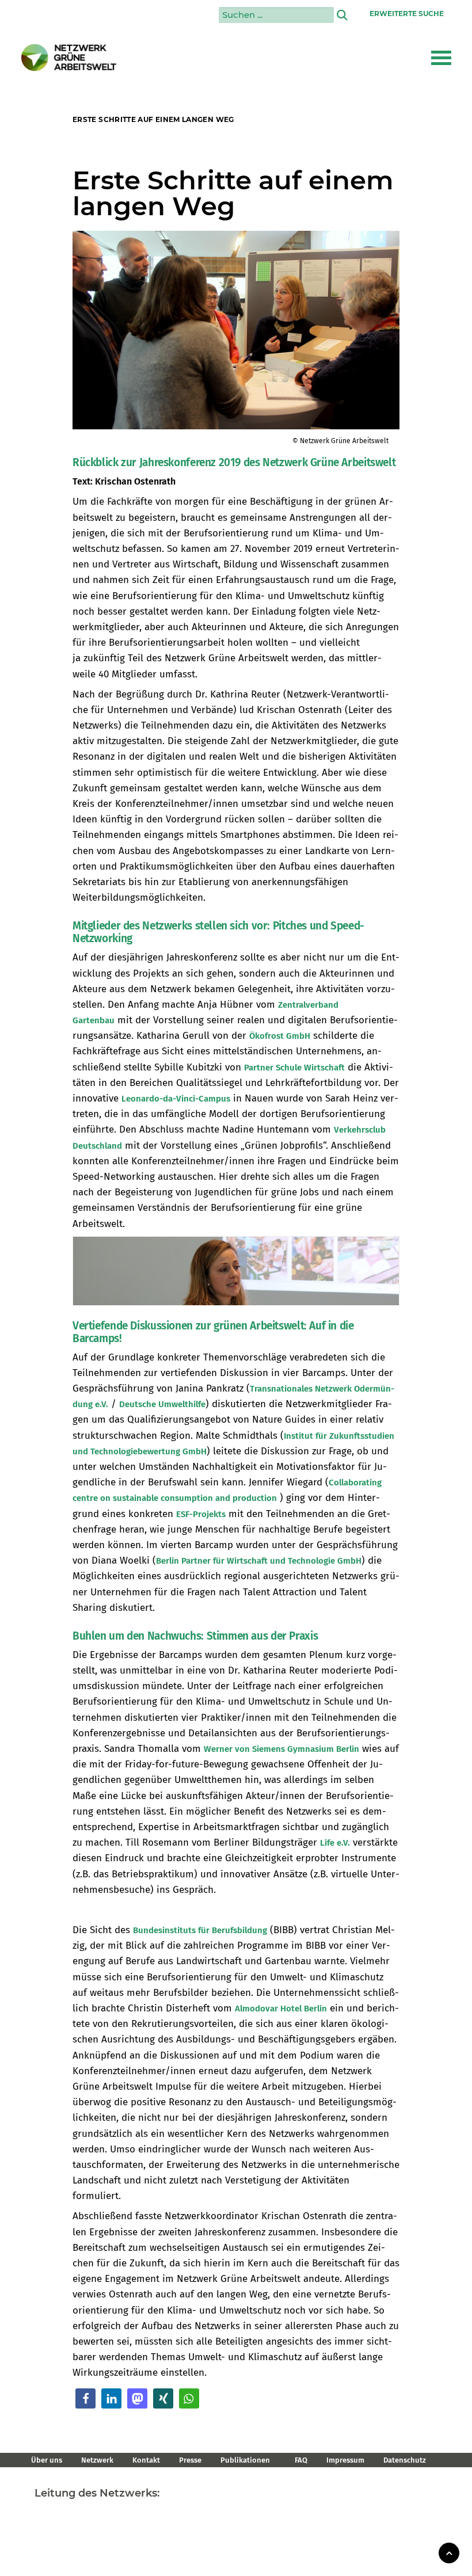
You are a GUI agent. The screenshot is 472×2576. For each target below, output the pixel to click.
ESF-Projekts (201, 1514)
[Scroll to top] (449, 2552)
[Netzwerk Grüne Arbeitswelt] (69, 58)
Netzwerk (97, 2460)
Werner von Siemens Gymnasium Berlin (281, 1749)
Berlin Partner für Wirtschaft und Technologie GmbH (259, 1561)
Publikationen (245, 2460)
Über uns (47, 2460)
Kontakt (146, 2460)
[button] (441, 58)
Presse (190, 2460)
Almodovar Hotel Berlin (281, 2009)
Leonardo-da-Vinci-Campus (176, 1099)
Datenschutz (405, 2460)
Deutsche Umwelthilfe (162, 1404)
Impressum (345, 2460)
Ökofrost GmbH (280, 1036)
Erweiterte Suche (407, 14)
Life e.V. (335, 1843)
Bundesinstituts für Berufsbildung (200, 1930)
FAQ (301, 2460)
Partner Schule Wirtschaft (294, 1068)
